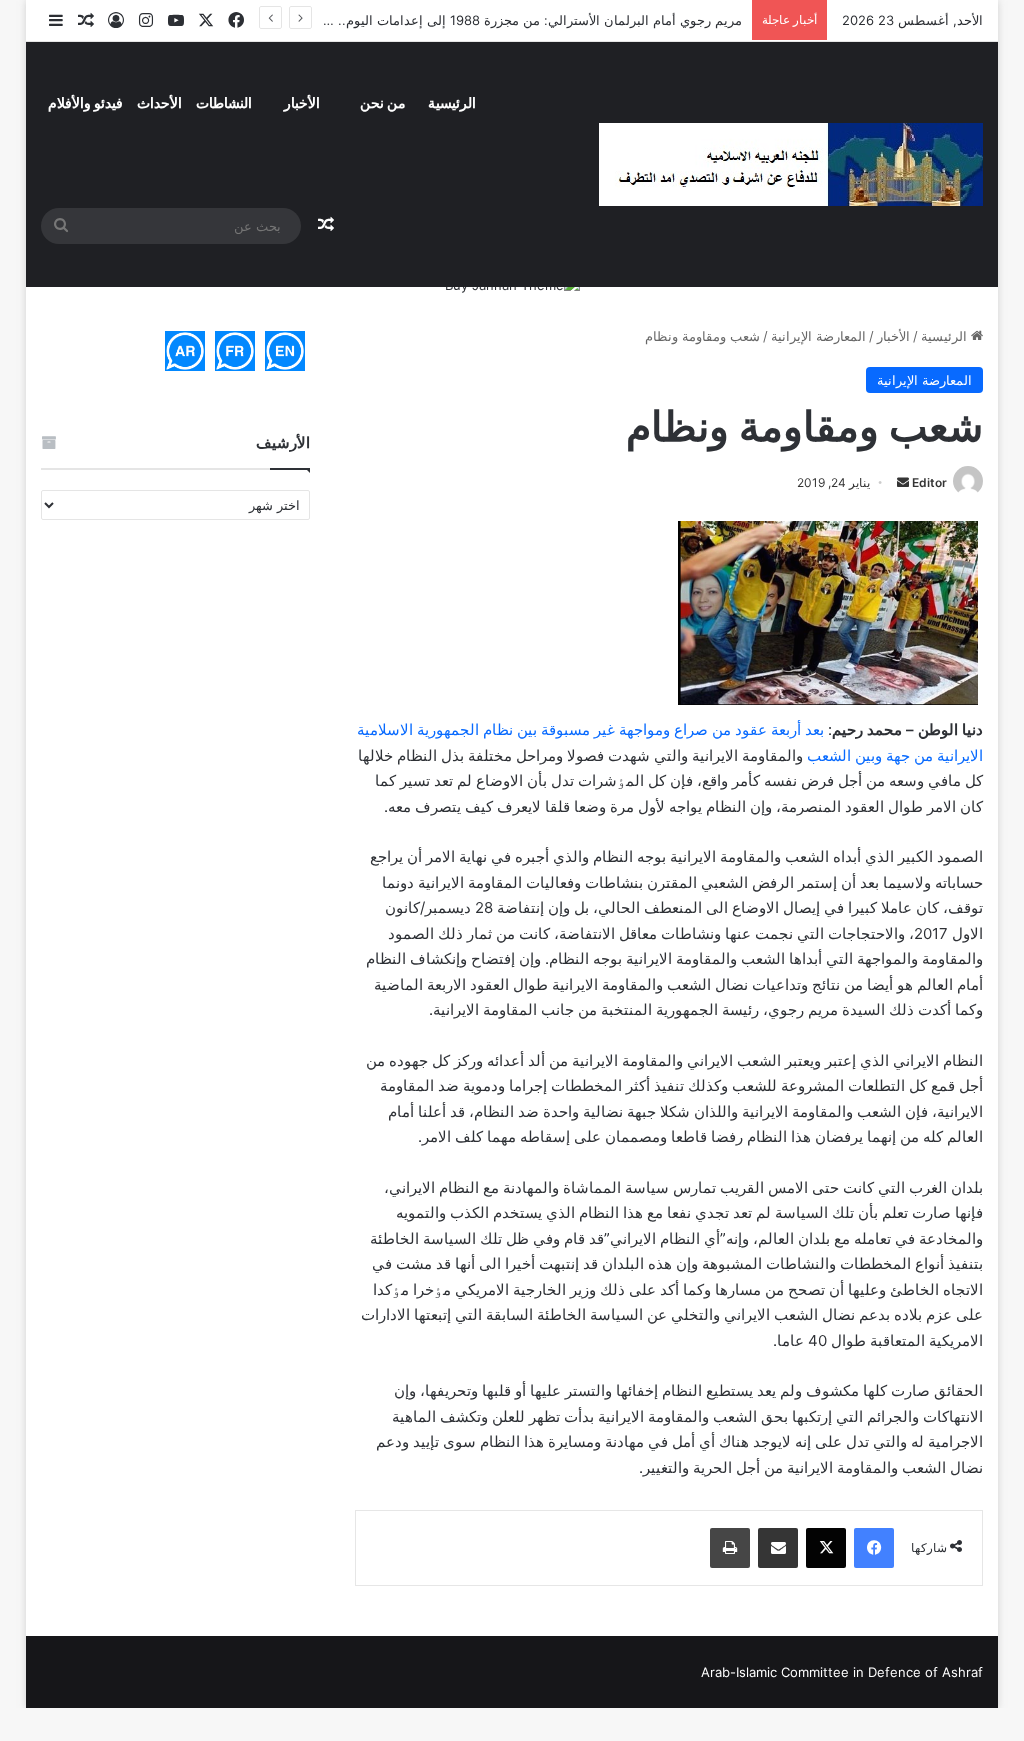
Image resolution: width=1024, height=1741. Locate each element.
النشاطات (224, 102)
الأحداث (159, 102)
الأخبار (302, 102)
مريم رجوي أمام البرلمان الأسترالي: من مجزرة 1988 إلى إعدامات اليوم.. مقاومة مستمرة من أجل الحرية (452, 20)
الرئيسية (452, 102)
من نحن (383, 102)
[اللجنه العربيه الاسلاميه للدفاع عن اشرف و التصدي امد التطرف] (791, 164)
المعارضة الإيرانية (818, 336)
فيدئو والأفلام (85, 102)
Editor (929, 482)
